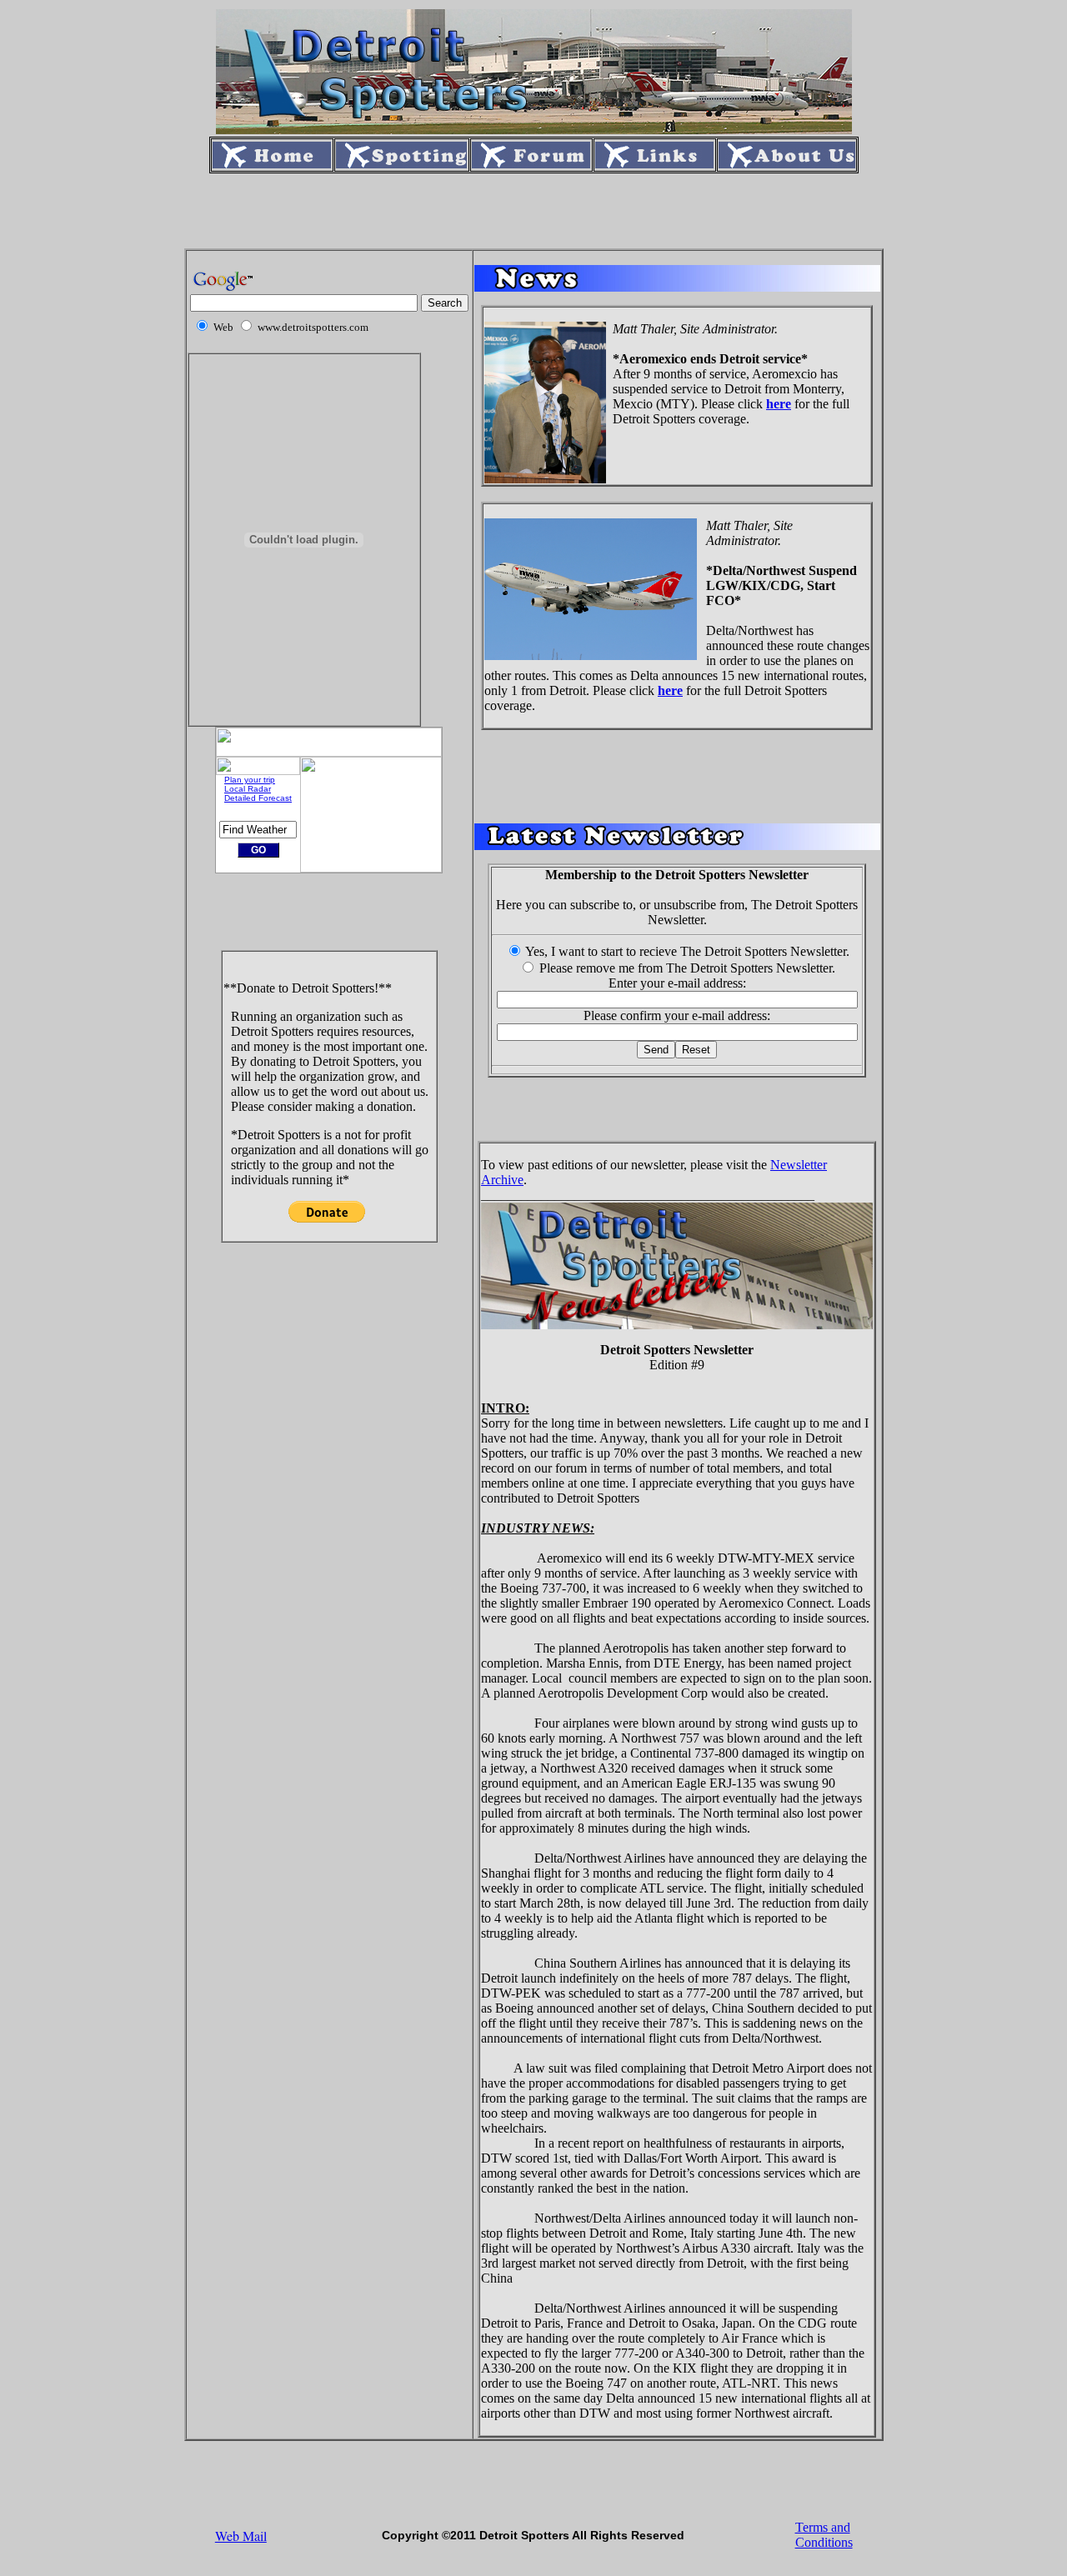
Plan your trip (250, 780)
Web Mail (241, 2536)
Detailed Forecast (258, 798)
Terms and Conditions (824, 2535)
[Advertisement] (533, 211)
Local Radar (248, 789)
